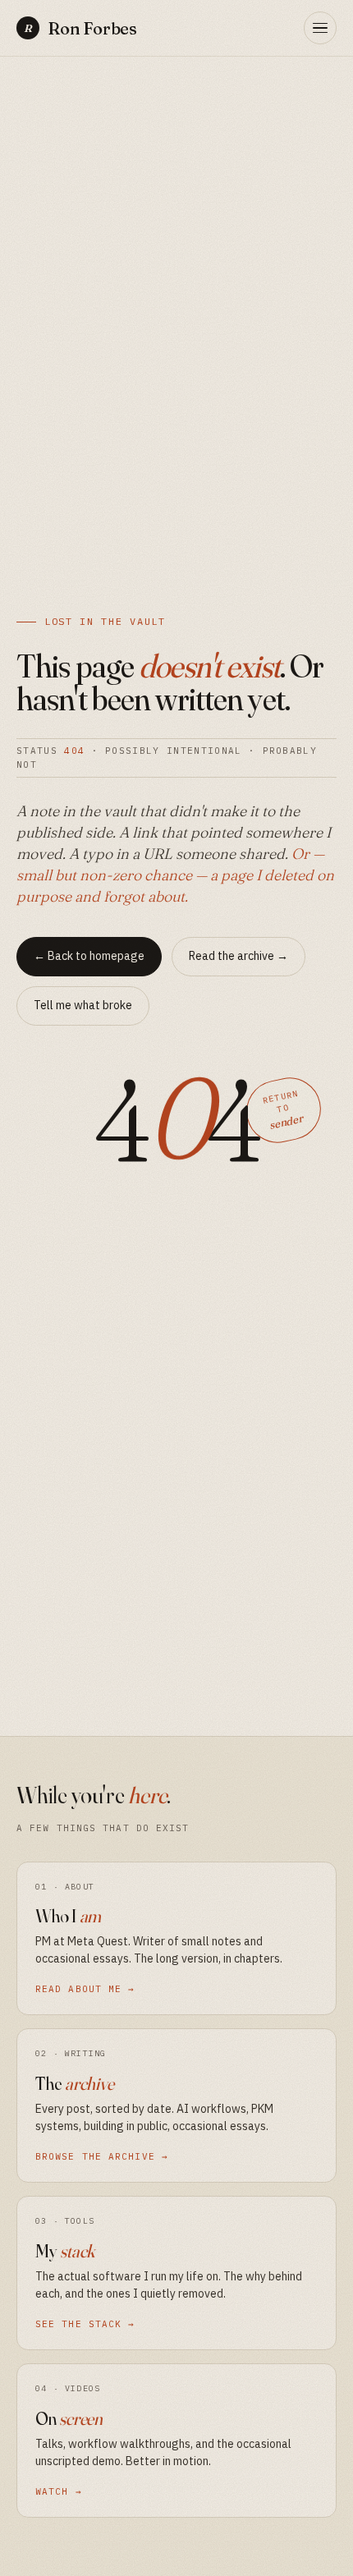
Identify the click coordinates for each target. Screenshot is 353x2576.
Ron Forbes (80, 28)
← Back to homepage (89, 956)
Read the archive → (238, 956)
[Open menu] (320, 28)
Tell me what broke (83, 1005)
